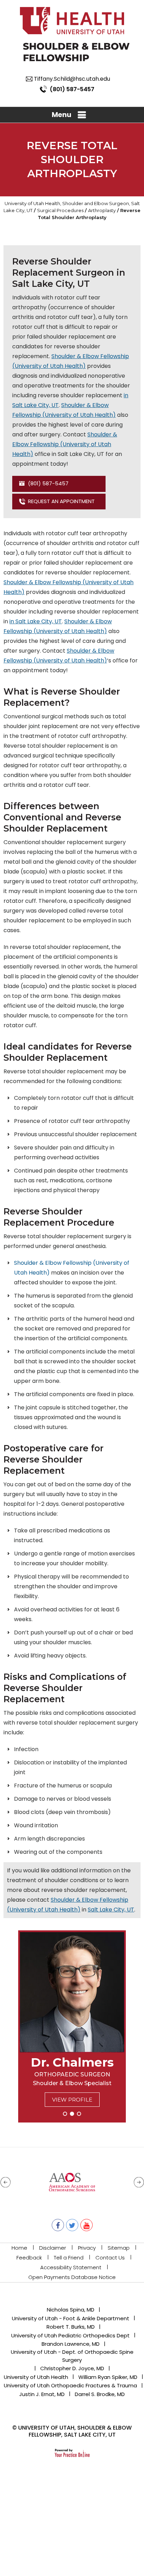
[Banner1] (65, 2114)
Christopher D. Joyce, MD (72, 2368)
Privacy (87, 2248)
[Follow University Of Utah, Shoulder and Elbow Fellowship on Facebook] (58, 2225)
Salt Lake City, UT (111, 1910)
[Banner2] (72, 2114)
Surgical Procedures (60, 210)
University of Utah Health (36, 2377)
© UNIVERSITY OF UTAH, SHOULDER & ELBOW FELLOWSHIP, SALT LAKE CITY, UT (72, 2431)
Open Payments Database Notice (72, 2277)
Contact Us (110, 2258)
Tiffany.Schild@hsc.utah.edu (72, 79)
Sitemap (119, 2248)
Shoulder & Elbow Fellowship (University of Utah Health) (65, 444)
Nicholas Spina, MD (71, 2310)
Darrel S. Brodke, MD (100, 2394)
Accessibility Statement (71, 2267)
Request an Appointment (61, 501)
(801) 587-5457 (72, 89)
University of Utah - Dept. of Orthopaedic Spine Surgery (72, 2356)
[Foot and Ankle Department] (76, 52)
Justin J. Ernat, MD (42, 2394)
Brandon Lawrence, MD (71, 2344)
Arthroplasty (102, 210)
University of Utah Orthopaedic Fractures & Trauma (70, 2385)
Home (19, 2248)
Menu (62, 115)
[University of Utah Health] (72, 20)
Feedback (29, 2258)
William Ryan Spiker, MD (108, 2377)
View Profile (72, 2100)
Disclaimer (53, 2248)
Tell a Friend (69, 2258)
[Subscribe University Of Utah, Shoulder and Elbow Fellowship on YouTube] (87, 2225)
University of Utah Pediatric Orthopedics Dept (70, 2335)
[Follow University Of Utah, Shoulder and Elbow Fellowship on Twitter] (72, 2225)
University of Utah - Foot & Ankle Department (71, 2318)
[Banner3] (79, 2114)
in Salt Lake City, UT (36, 621)
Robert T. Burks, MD (71, 2327)
